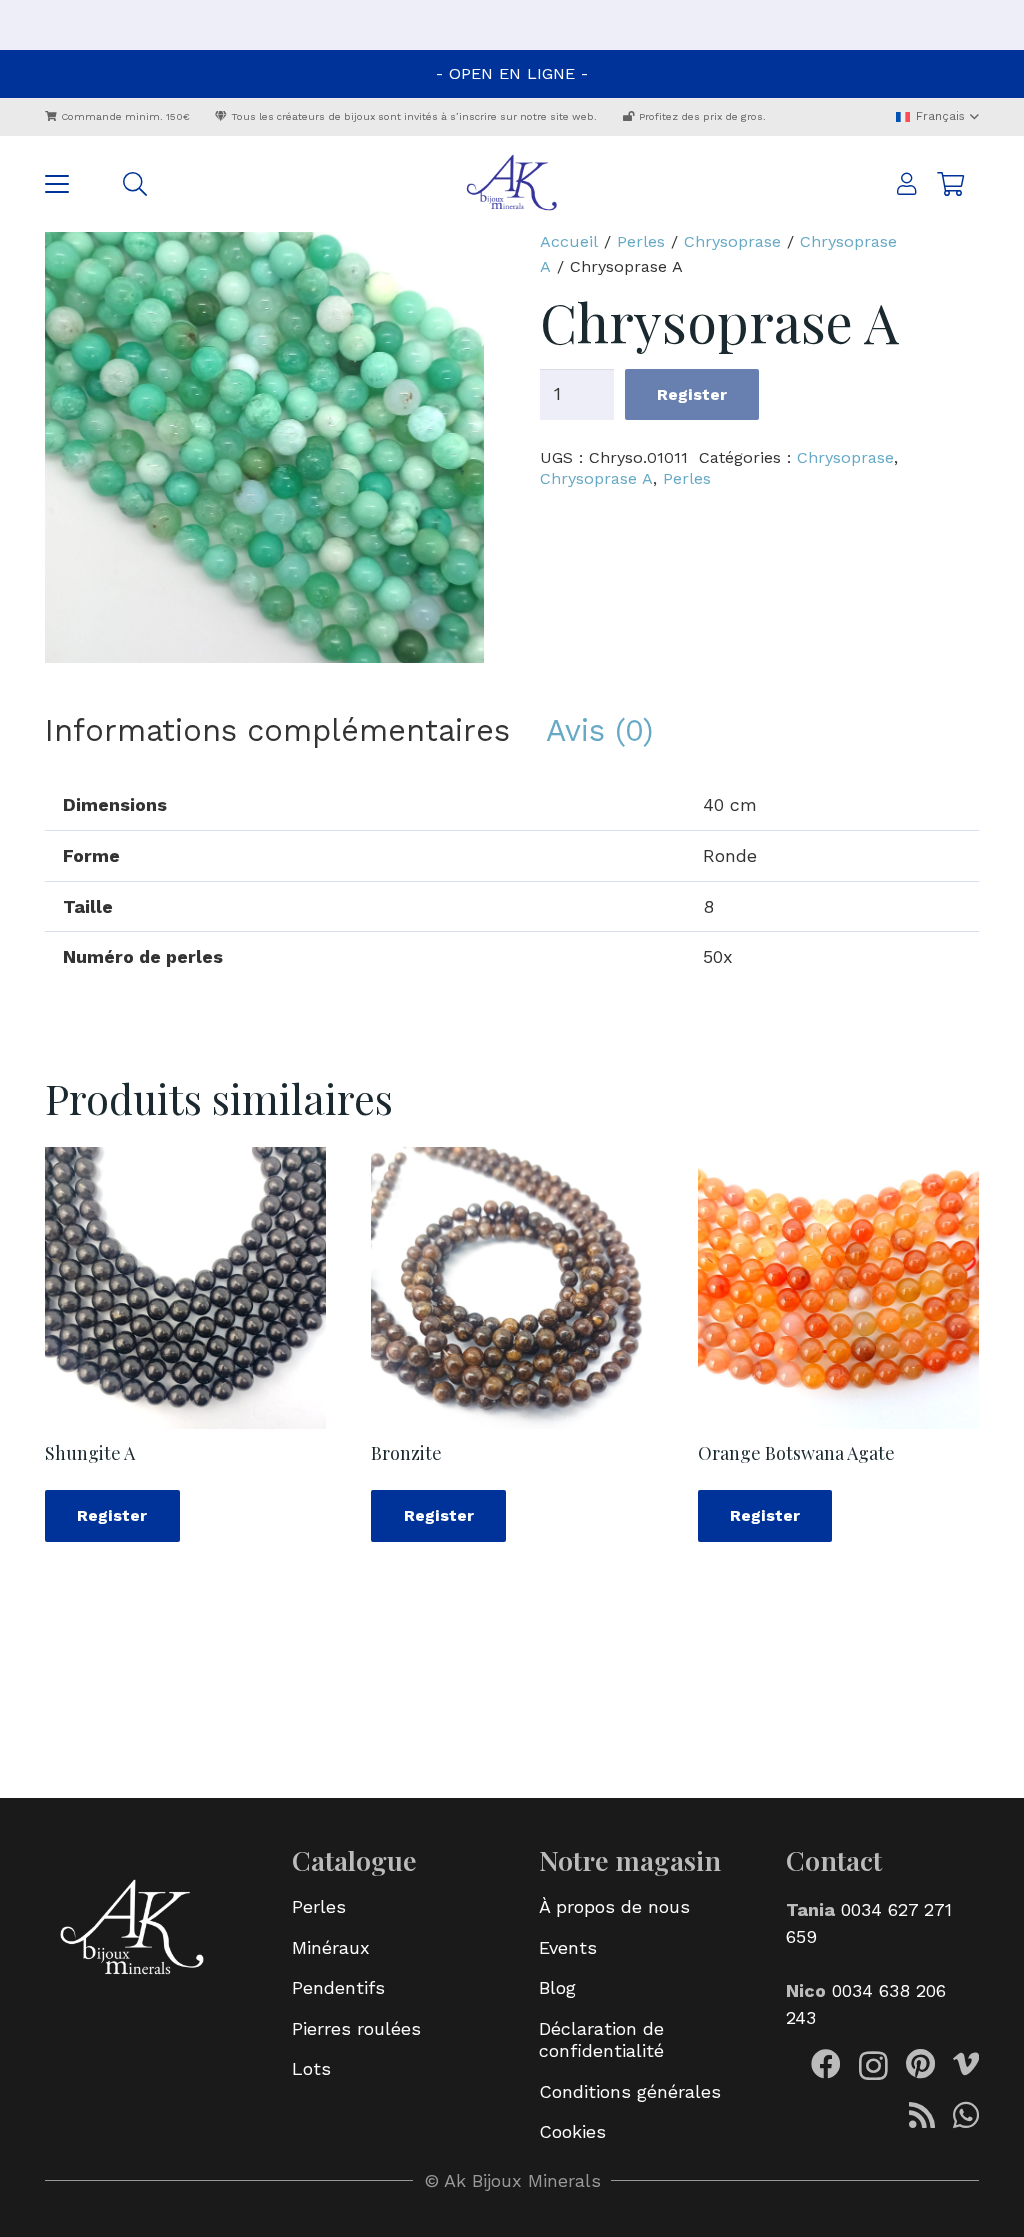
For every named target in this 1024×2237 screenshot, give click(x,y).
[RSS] (922, 2115)
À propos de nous (614, 1906)
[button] (937, 116)
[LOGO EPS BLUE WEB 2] (512, 184)
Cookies (572, 2131)
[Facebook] (826, 2064)
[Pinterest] (920, 2064)
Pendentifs (338, 1987)
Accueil (569, 241)
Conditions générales (630, 2091)
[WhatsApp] (966, 2115)
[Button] (907, 184)
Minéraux (331, 1947)
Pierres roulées (356, 2028)
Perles (641, 241)
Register (692, 394)
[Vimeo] (966, 2064)
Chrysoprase (732, 241)
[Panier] (950, 184)
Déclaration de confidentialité (601, 2040)
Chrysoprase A (596, 478)
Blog (557, 1987)
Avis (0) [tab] (599, 730)
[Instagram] (873, 2065)
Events (568, 1947)
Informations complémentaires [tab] (277, 730)
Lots (311, 2068)
